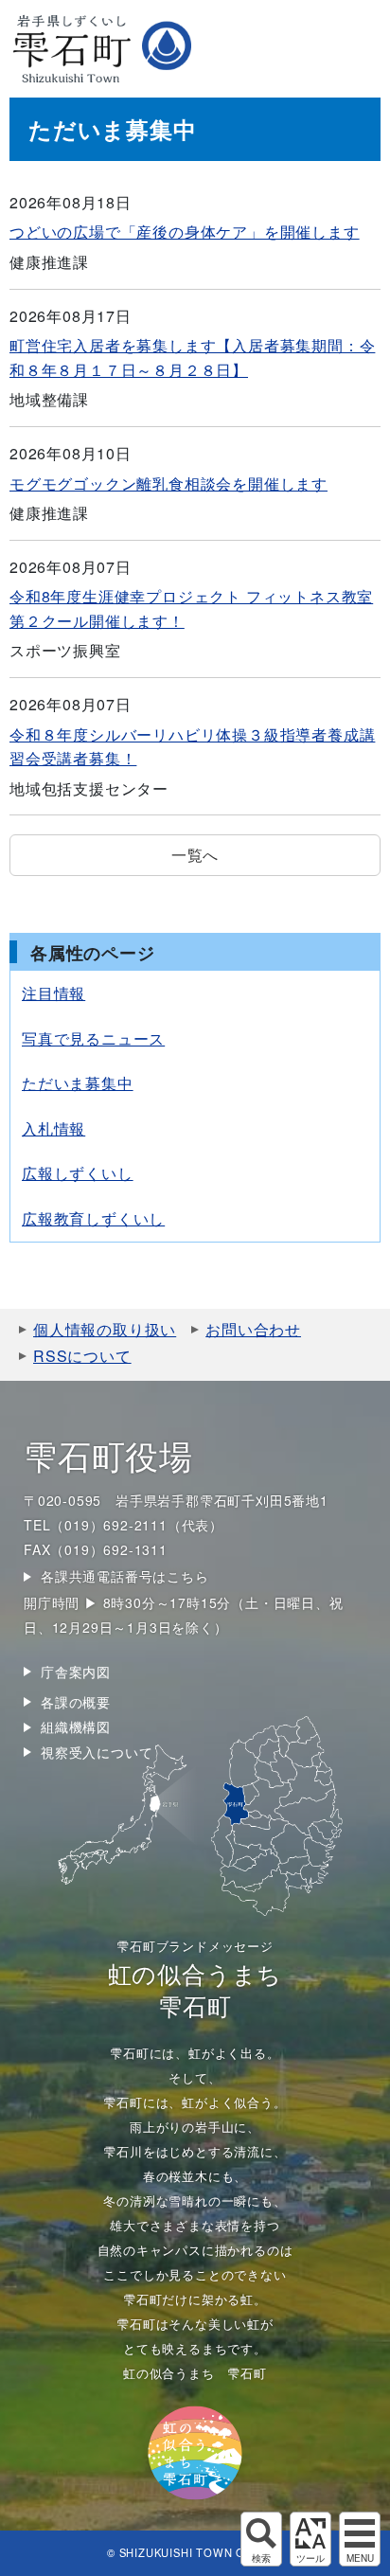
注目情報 (53, 993)
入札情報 (53, 1128)
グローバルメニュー (360, 2539)
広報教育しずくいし (93, 1218)
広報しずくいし (78, 1173)
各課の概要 (76, 1702)
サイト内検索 (261, 2539)
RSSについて (82, 1356)
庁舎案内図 (76, 1672)
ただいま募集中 (78, 1083)
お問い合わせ (253, 1329)
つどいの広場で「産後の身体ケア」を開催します (185, 232)
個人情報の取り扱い (105, 1329)
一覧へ (195, 855)
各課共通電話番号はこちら (125, 1576)
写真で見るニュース (93, 1038)
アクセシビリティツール (310, 2539)
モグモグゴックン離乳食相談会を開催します (168, 483)
